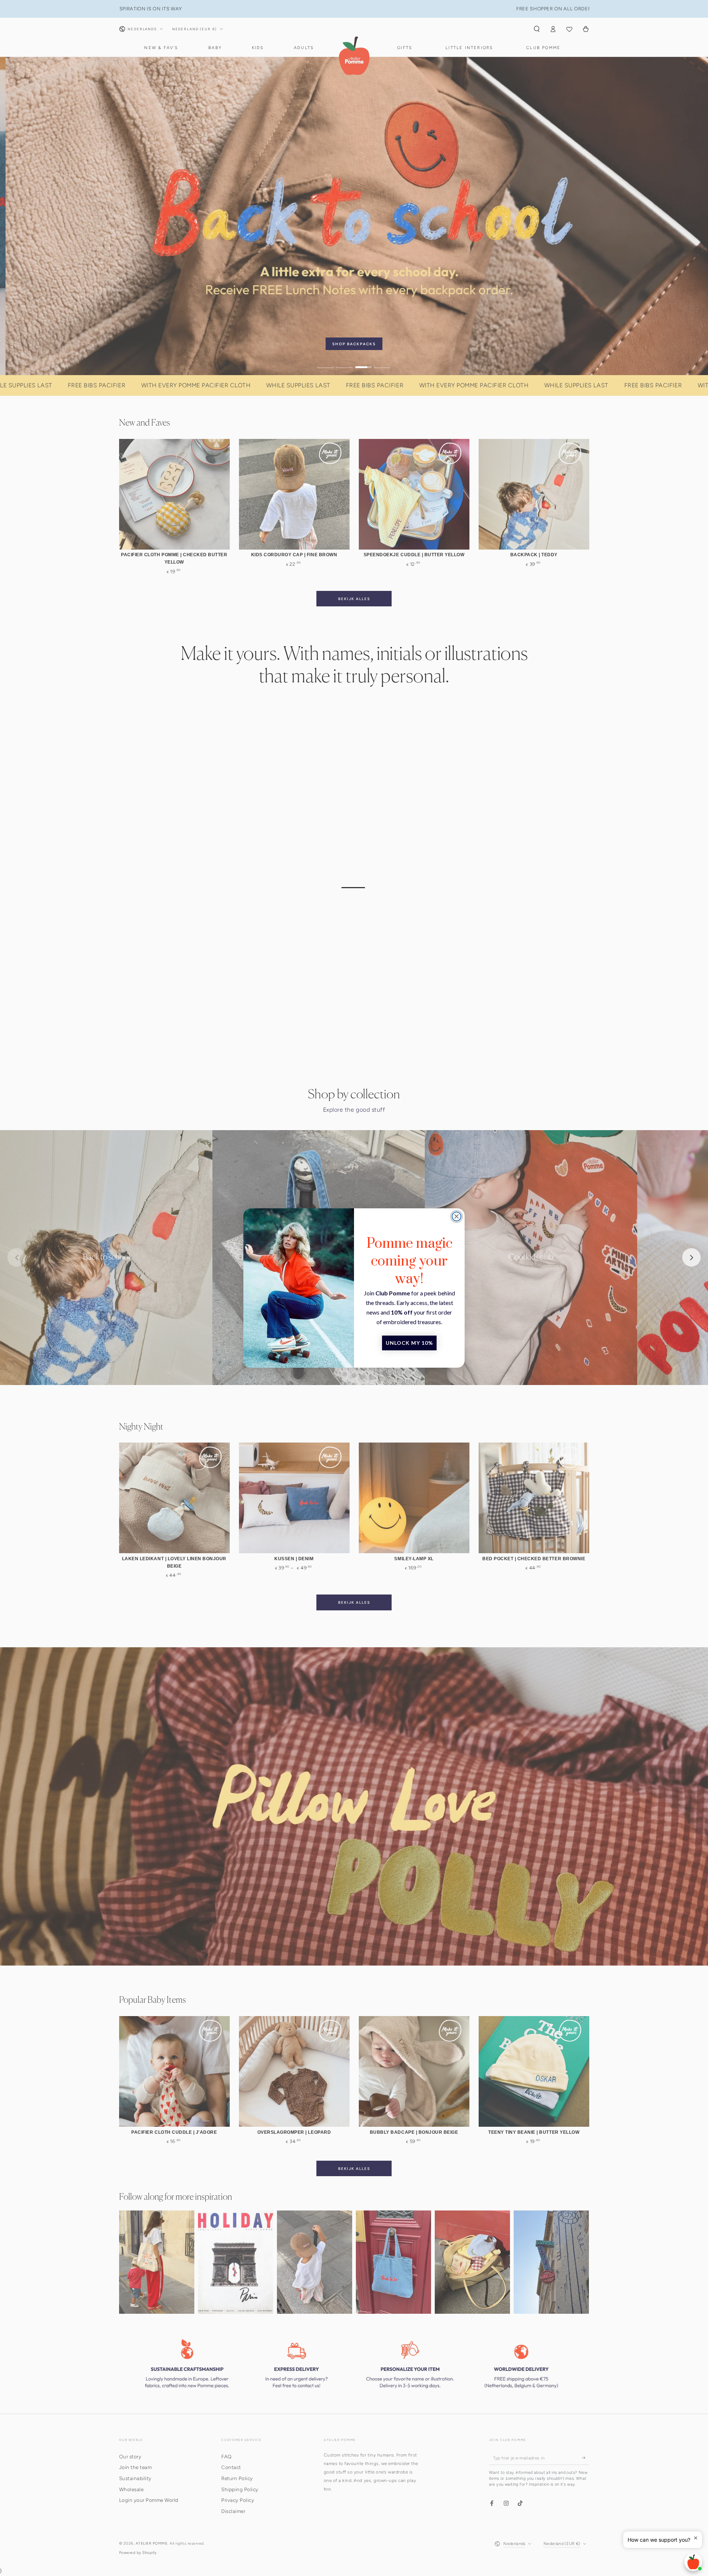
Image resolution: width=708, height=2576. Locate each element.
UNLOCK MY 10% (409, 1343)
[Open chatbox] (693, 2562)
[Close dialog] (457, 1216)
